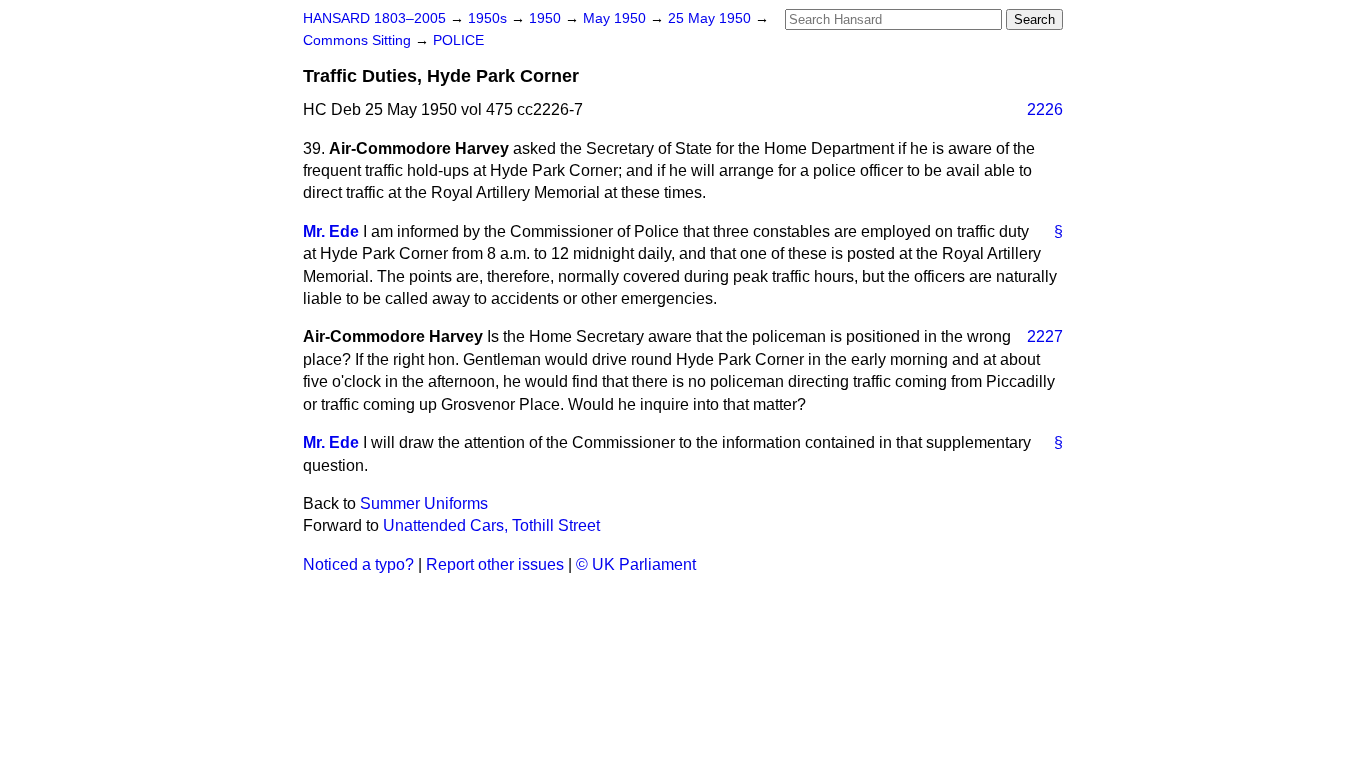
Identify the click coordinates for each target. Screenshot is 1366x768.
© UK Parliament (636, 564)
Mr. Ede (331, 231)
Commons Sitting (359, 40)
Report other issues (495, 564)
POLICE (458, 40)
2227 (1045, 336)
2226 (1045, 109)
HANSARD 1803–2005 (374, 18)
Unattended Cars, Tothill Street (491, 525)
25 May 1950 (711, 18)
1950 (547, 18)
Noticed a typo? (358, 564)
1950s (489, 18)
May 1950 (616, 18)
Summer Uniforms (424, 503)
